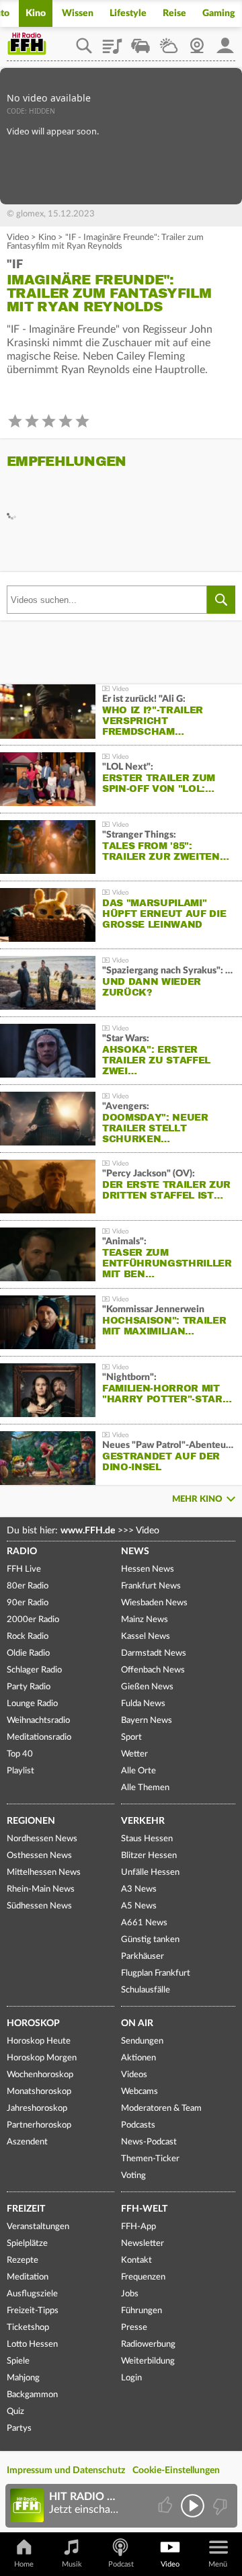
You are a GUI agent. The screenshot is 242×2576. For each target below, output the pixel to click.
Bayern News (147, 1721)
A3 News (139, 1889)
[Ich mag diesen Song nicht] (219, 2506)
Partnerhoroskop (39, 2125)
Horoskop (33, 2023)
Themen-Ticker (150, 2159)
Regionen (31, 1821)
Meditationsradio (39, 1737)
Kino (36, 13)
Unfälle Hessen (150, 1873)
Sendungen (142, 2041)
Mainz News (145, 1620)
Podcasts (138, 2125)
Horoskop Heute (39, 2041)
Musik (72, 2564)
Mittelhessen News (44, 1873)
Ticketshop (28, 2328)
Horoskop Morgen (42, 2058)
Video (18, 238)
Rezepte (23, 2260)
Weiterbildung (148, 2361)
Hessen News (148, 1569)
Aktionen (138, 2058)
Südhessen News (39, 1906)
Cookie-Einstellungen (176, 2470)
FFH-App (138, 2227)
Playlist (112, 41)
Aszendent (27, 2142)
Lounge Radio (32, 1704)
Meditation (28, 2277)
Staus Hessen (147, 1839)
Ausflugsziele (32, 2294)
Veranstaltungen (38, 2227)
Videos (134, 2075)
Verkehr (143, 1821)
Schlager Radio (34, 1670)
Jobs (130, 2294)
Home (24, 2564)
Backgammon (32, 2395)
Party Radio (29, 1687)
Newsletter (143, 2244)
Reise (174, 13)
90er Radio (28, 1603)
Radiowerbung (148, 2344)
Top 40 (20, 1754)
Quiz (15, 2412)
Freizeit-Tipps (33, 2311)
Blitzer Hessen (149, 1856)
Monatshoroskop (39, 2092)
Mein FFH (225, 41)
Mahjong (23, 2378)
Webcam (197, 41)
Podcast (121, 2564)
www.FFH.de (88, 1531)
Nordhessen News (42, 1839)
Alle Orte (138, 1771)
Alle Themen (145, 1788)
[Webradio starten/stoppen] (193, 2506)
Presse (134, 2328)
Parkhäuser (143, 1957)
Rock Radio (28, 1637)
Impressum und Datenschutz (66, 2470)
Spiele (18, 2361)
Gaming (219, 13)
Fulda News (143, 1704)
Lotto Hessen (32, 2344)
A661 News (144, 1923)
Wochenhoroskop (40, 2075)
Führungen (142, 2311)
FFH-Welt (144, 2209)
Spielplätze (27, 2244)
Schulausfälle (146, 1990)
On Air (137, 2023)
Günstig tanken (150, 1940)
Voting (133, 2176)
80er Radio (28, 1586)
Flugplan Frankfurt (156, 1973)
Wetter (169, 41)
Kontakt (136, 2260)
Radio (22, 1552)
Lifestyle (128, 13)
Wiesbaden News (154, 1603)
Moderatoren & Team (161, 2108)
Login (131, 2378)
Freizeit (26, 2209)
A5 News (139, 1906)
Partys (19, 2428)
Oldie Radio (28, 1653)
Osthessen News (39, 1856)
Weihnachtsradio (38, 1721)
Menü (218, 2564)
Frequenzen (143, 2277)
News (135, 1552)
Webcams (139, 2092)
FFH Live (24, 1569)
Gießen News (147, 1687)
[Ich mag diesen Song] (166, 2506)
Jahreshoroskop (37, 2108)
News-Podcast (149, 2142)
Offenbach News (153, 1670)
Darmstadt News (154, 1653)
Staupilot (140, 41)
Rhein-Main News (41, 1889)
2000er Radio (33, 1620)
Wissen (78, 13)
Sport (131, 1737)
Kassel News (146, 1637)
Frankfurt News (151, 1586)
